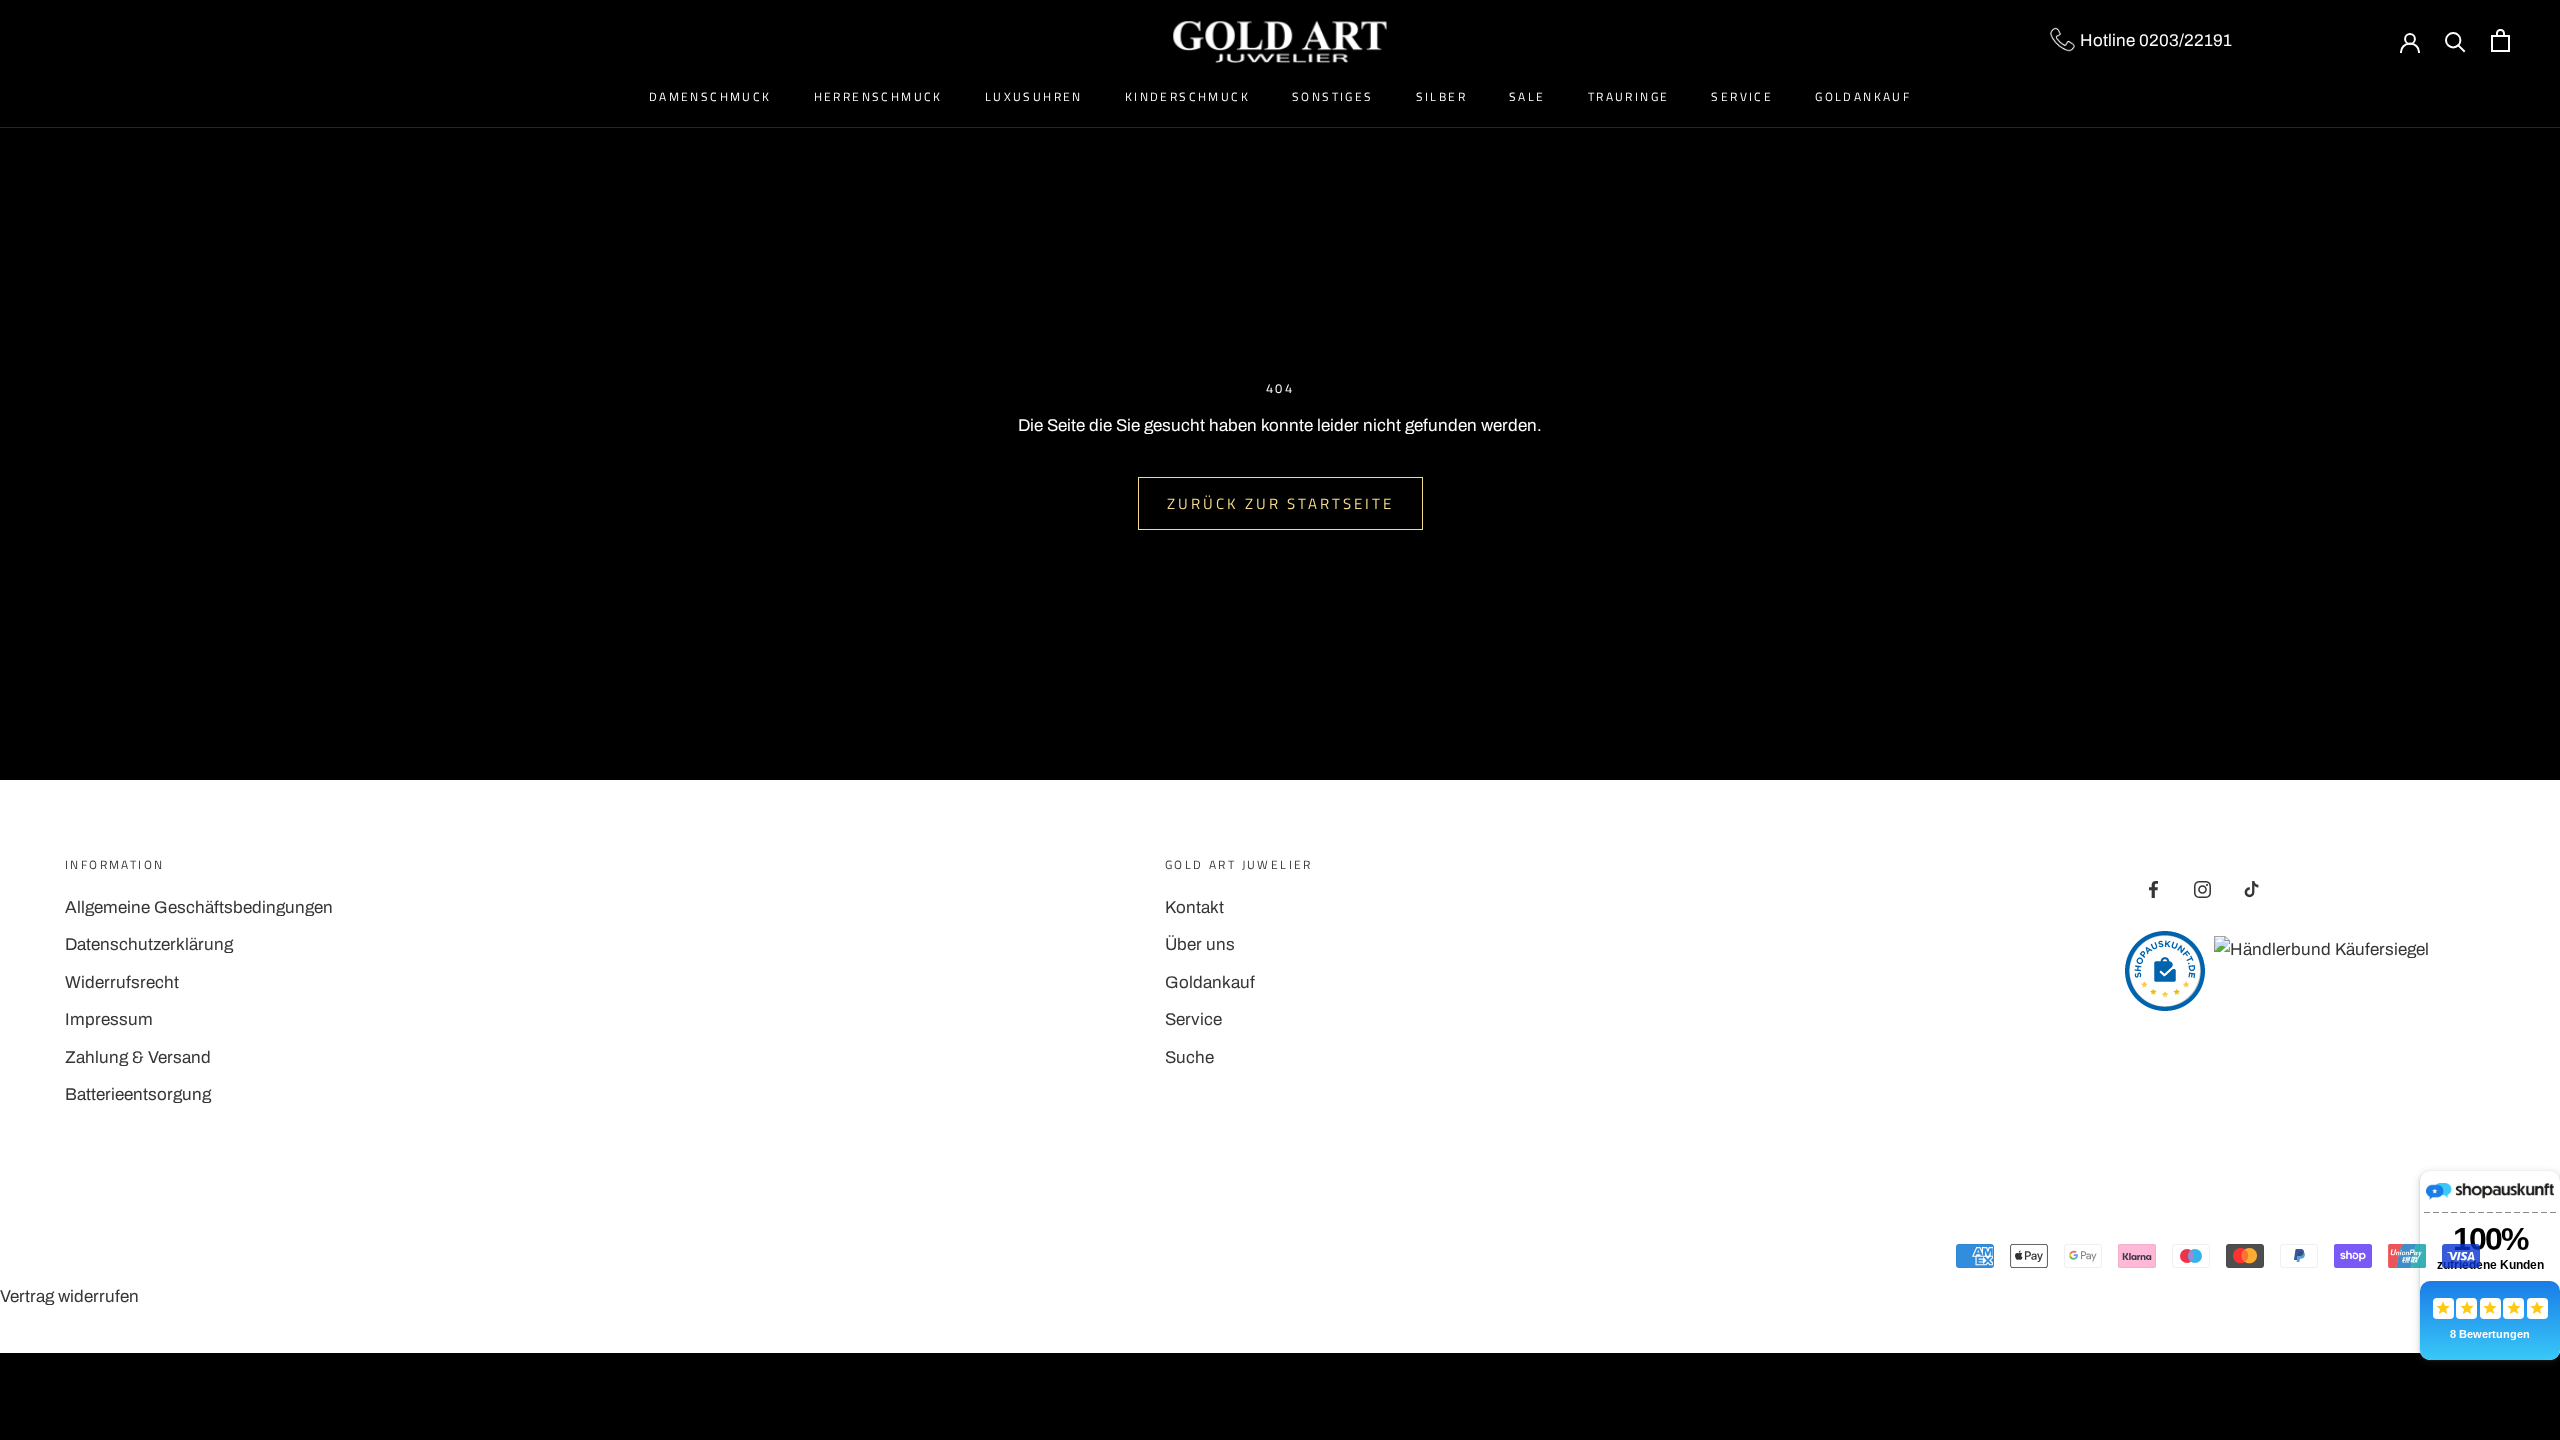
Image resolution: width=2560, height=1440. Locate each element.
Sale (1527, 96)
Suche (1189, 1057)
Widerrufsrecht (122, 982)
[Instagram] (2202, 889)
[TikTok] (2251, 889)
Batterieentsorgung (138, 1094)
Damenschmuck (710, 96)
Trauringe (1629, 96)
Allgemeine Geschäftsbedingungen (199, 907)
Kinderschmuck (1187, 96)
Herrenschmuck (878, 96)
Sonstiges (1333, 96)
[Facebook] (2153, 889)
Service (1742, 96)
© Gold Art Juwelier (154, 1259)
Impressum (109, 1019)
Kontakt (1194, 907)
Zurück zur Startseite (1280, 503)
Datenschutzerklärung (149, 944)
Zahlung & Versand (138, 1057)
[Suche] (2455, 40)
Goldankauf (1863, 96)
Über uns (1200, 944)
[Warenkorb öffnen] (2500, 40)
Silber (1441, 96)
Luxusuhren (1034, 96)
